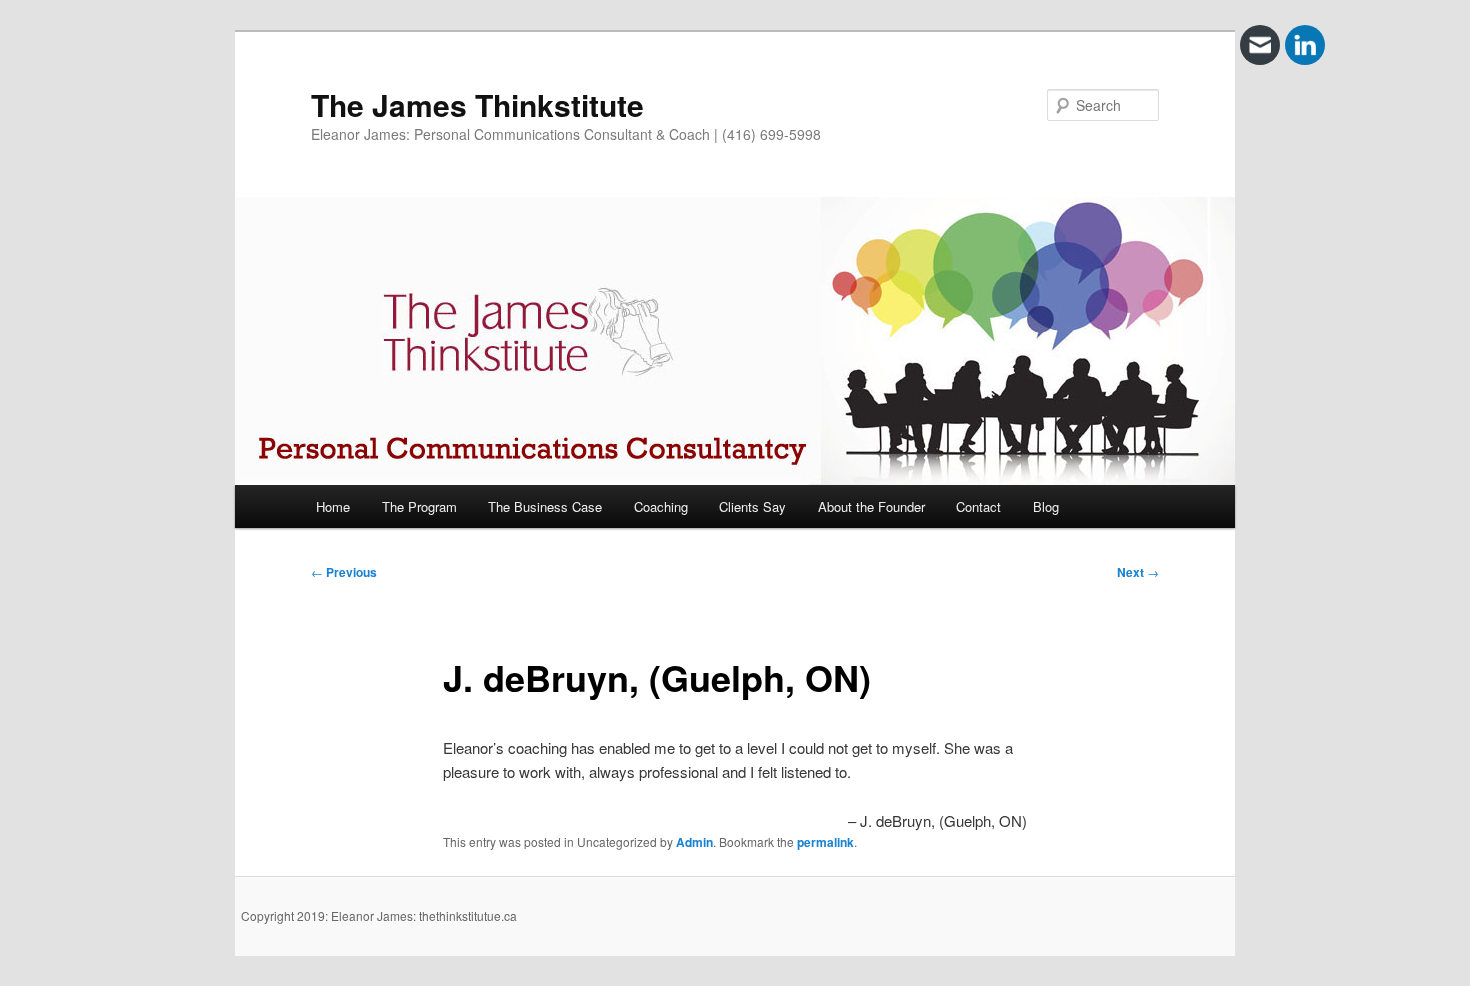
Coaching (661, 506)
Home (333, 506)
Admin (694, 842)
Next (1138, 572)
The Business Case (545, 506)
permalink (825, 842)
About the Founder (871, 506)
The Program (419, 506)
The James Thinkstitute (477, 104)
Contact (978, 506)
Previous (344, 572)
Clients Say (752, 506)
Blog (1046, 506)
